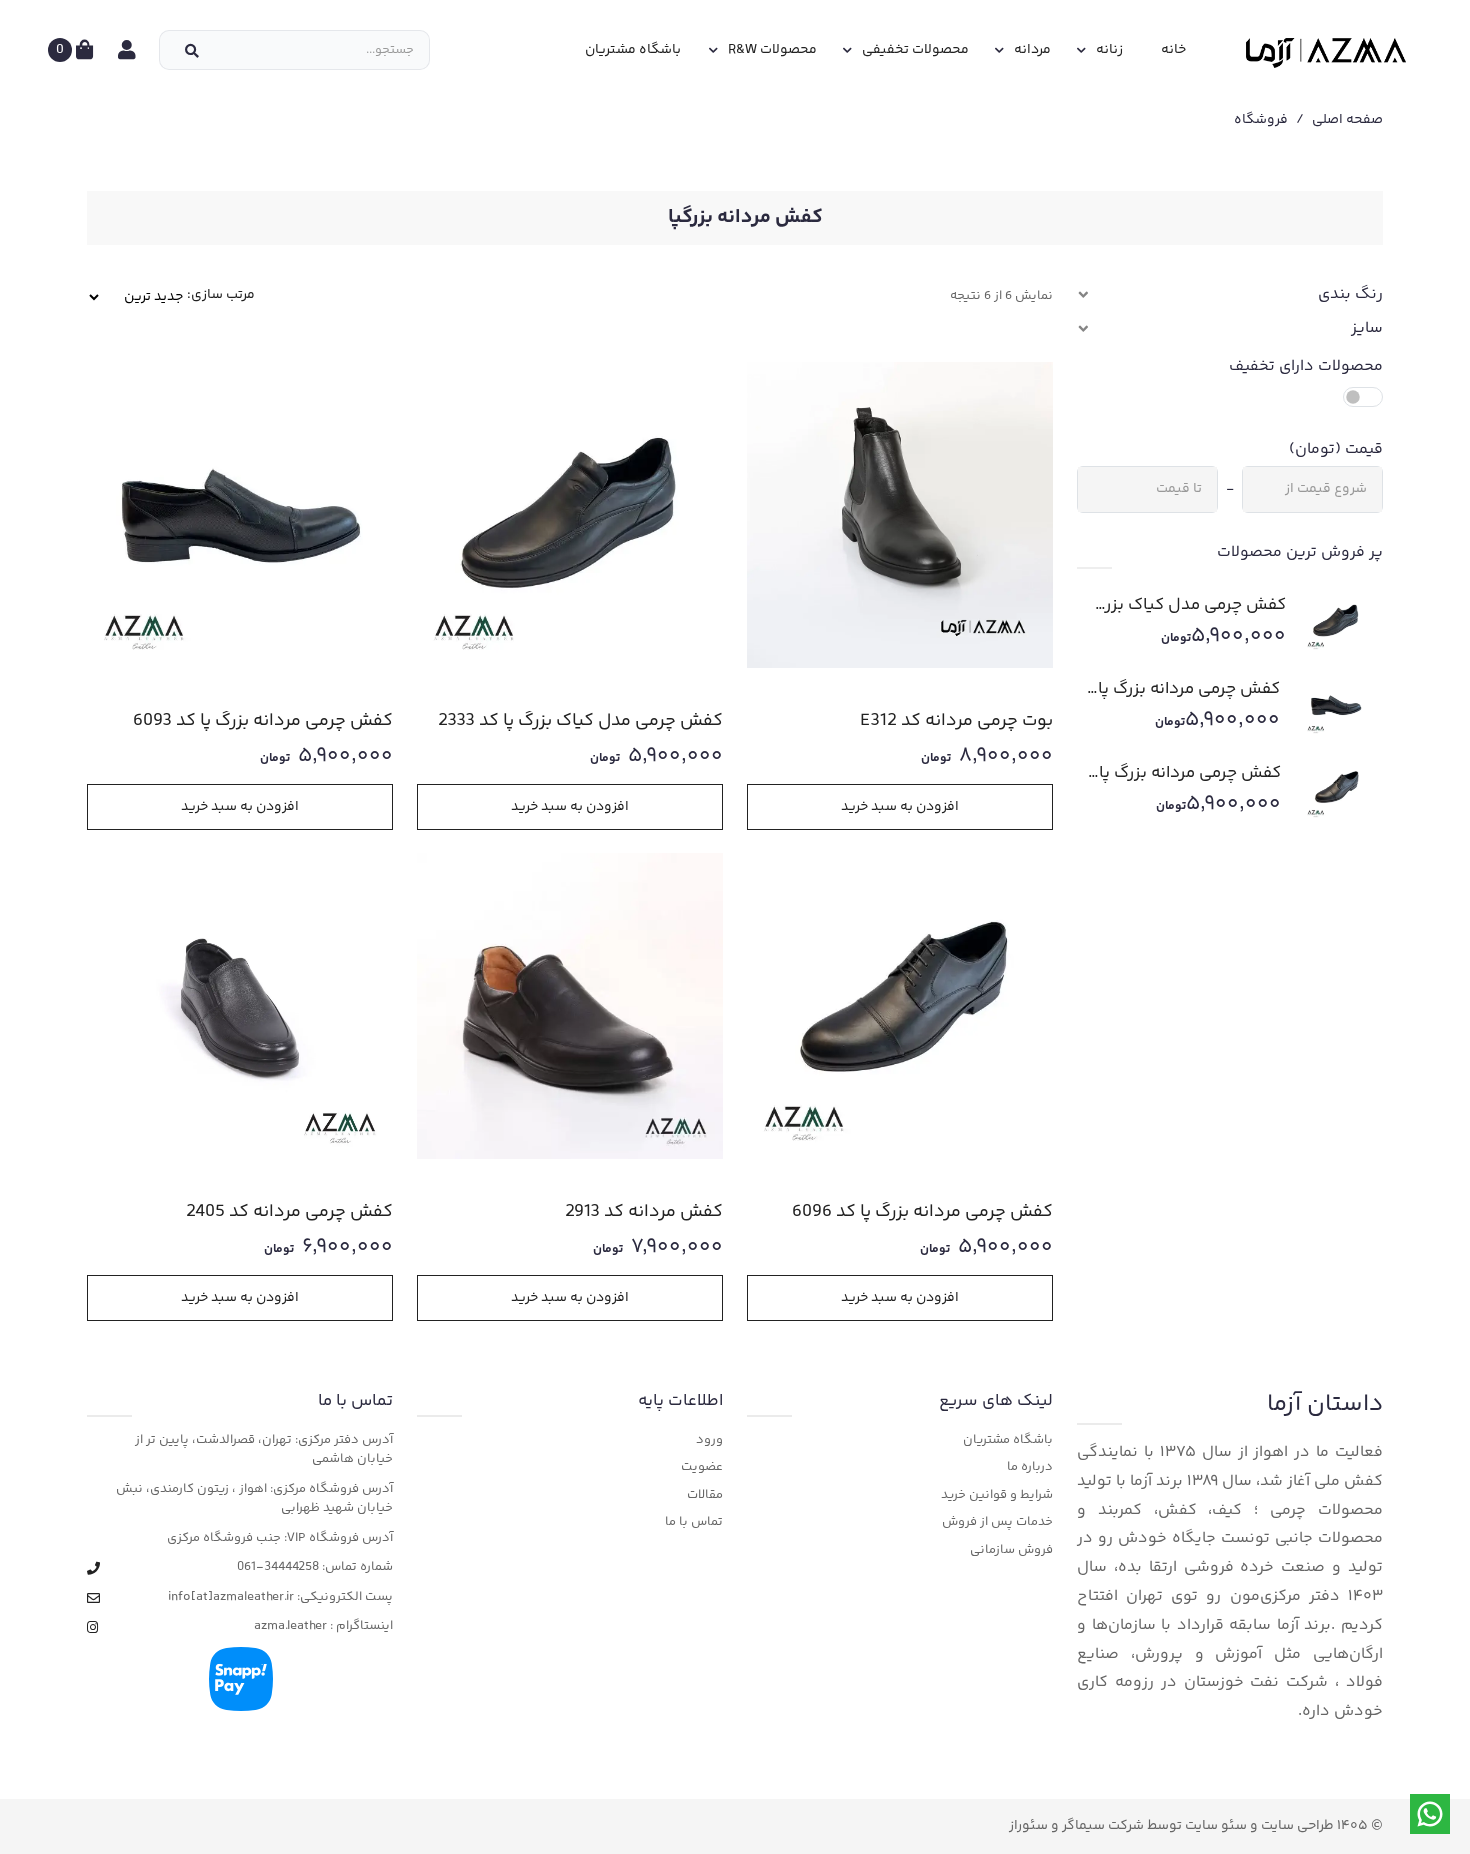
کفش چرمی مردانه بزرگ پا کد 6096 (1190, 773)
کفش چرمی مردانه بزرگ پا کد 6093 (1189, 689)
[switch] (1363, 397)
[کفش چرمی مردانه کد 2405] (240, 1006)
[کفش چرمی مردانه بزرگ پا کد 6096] (1328, 789)
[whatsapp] (1430, 1814)
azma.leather (290, 1626)
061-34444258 (278, 1567)
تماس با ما (694, 1522)
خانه (1173, 50)
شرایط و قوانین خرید (997, 1495)
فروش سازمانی (1011, 1550)
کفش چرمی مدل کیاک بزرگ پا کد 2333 (1188, 605)
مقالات (705, 1495)
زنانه (1109, 50)
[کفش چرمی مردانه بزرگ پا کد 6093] (1328, 705)
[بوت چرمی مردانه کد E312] (900, 515)
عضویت (702, 1467)
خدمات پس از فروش (997, 1522)
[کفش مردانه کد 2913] (570, 1006)
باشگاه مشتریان (633, 50)
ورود (709, 1440)
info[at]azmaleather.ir (231, 1597)
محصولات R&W (772, 50)
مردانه (1032, 50)
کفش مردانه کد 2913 (644, 1213)
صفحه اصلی (1347, 120)
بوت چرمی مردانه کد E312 (956, 722)
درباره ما (1030, 1467)
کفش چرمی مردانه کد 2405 (289, 1213)
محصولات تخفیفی (915, 50)
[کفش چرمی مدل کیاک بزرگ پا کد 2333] (1331, 621)
